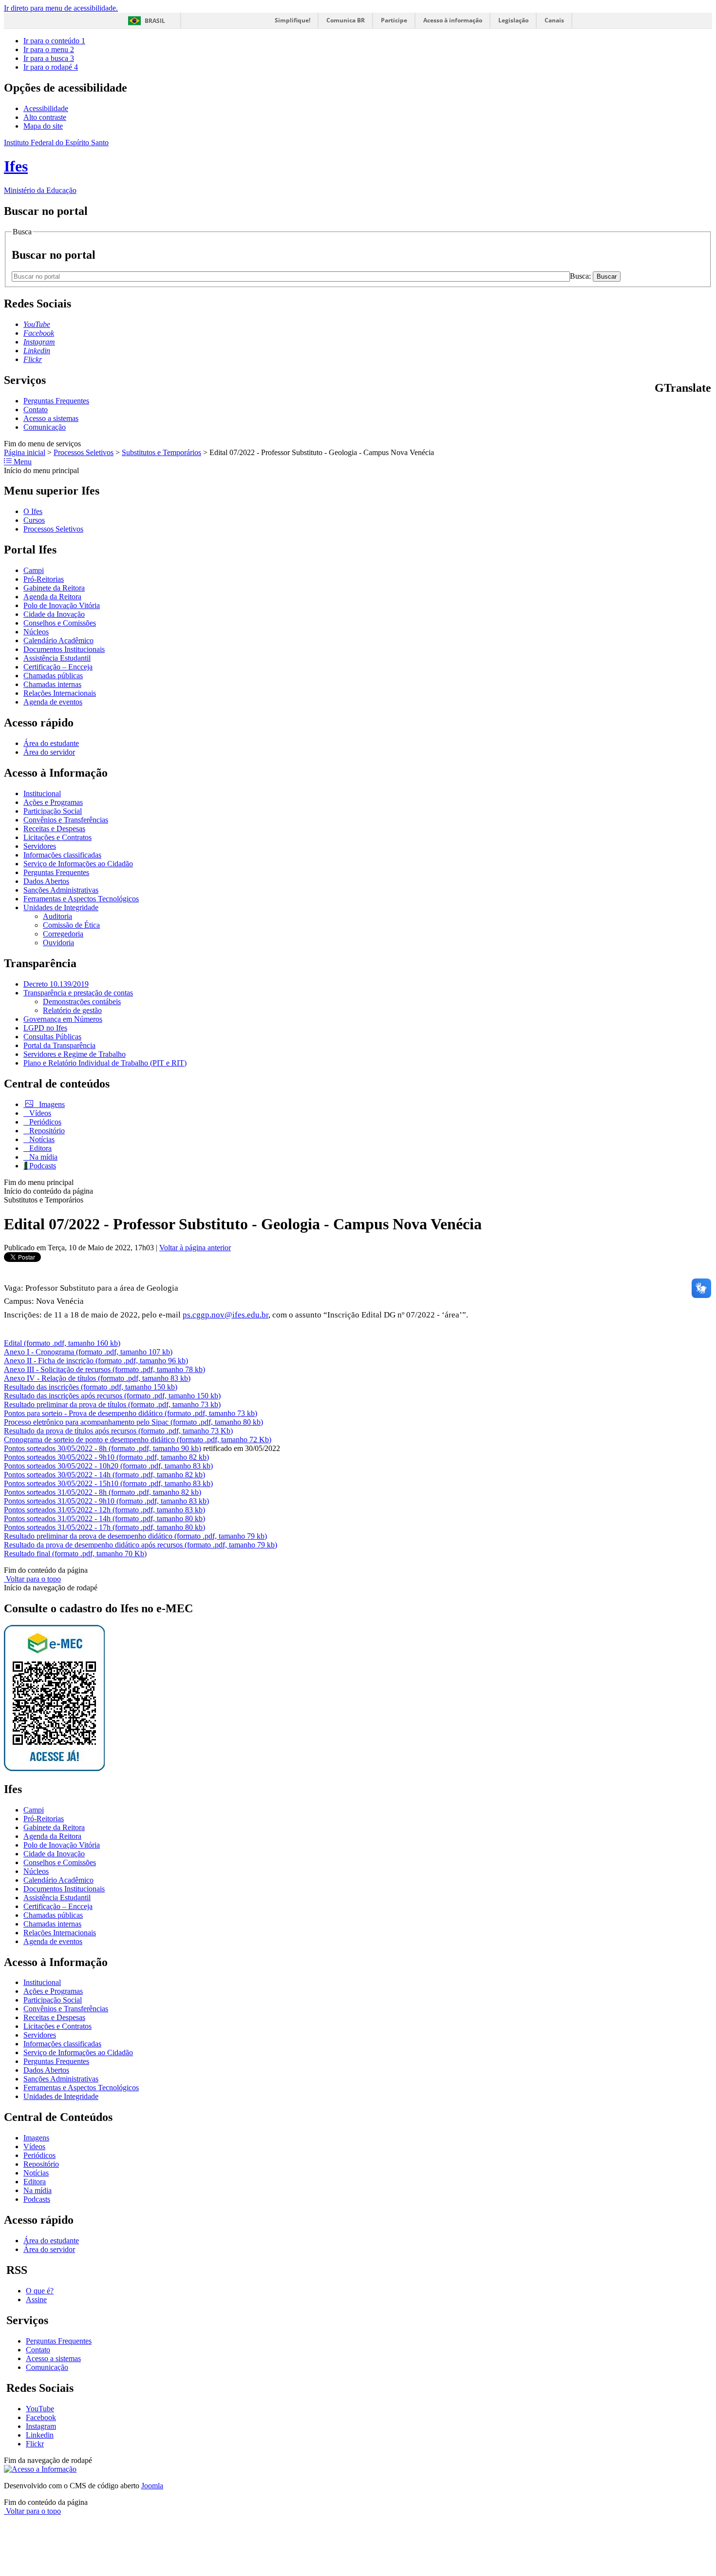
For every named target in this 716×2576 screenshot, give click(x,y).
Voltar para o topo (32, 1579)
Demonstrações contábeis (82, 1002)
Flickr (35, 2444)
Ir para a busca (49, 58)
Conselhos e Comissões (60, 623)
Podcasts (42, 1166)
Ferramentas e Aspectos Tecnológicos (81, 899)
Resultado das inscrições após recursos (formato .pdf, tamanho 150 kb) (112, 1396)
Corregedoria (63, 934)
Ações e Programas (53, 802)
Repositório (46, 1131)
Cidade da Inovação (54, 614)
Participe (394, 20)
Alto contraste (45, 117)
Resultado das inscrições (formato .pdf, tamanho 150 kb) (91, 1387)
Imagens (51, 1104)
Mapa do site (43, 126)
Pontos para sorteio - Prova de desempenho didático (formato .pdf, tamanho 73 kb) (131, 1413)
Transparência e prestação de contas (78, 993)
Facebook (41, 2417)
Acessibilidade (46, 108)
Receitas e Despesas (54, 829)
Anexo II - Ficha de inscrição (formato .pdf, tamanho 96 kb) (96, 1361)
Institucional (42, 793)
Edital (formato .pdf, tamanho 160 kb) (62, 1343)
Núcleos (36, 632)
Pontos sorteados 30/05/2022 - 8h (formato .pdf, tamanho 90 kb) (103, 1448)
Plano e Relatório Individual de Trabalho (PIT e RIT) (105, 1063)
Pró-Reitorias (44, 579)
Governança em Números (63, 1019)
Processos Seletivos (84, 452)
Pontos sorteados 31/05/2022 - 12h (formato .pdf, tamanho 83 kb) (104, 1510)
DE (696, 409)
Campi (34, 570)
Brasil (155, 21)
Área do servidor (49, 752)
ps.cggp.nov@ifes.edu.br (226, 1315)
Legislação (513, 20)
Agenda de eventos (53, 702)
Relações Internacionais (60, 693)
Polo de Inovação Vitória (62, 605)
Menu (22, 462)
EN (671, 409)
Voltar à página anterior (195, 1248)
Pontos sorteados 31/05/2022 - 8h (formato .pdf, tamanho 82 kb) (103, 1492)
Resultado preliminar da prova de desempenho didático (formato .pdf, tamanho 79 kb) (135, 1536)
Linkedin (40, 2435)
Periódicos (44, 1122)
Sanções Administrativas (61, 890)
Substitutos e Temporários (161, 452)
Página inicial (25, 452)
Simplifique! (292, 20)
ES (707, 409)
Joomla (152, 2486)
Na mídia (42, 1157)
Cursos (34, 520)
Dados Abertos (46, 881)
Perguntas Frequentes (56, 401)
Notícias (41, 1139)
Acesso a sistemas (51, 418)
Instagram (41, 2426)
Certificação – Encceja (58, 667)
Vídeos (39, 1113)
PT (659, 409)
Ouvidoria (58, 943)
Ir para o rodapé (51, 67)
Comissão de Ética (71, 925)
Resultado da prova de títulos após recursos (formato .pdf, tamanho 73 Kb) (118, 1431)
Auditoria (57, 916)
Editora (39, 1148)
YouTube (40, 2409)
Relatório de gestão (72, 1010)
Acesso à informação (453, 20)
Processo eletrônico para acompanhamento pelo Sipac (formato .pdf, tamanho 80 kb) (133, 1422)
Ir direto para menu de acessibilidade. (61, 8)
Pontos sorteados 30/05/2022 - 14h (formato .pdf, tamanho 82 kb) (104, 1475)
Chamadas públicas (53, 676)
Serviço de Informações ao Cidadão (78, 864)
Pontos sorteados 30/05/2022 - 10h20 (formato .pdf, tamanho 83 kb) (108, 1466)
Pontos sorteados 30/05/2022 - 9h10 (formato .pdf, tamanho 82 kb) (106, 1457)
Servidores (40, 846)
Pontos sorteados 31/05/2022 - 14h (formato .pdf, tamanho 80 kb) (104, 1518)
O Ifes (33, 511)
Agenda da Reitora (52, 597)
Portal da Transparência (59, 1045)
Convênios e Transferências (66, 820)
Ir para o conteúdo (54, 41)
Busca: (581, 276)
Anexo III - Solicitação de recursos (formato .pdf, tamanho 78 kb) (104, 1369)
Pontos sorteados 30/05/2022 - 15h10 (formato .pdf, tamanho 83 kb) (108, 1483)
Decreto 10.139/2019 (56, 984)
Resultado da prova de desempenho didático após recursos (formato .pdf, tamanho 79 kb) (141, 1545)
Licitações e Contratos (57, 837)
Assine (36, 2299)
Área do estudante (51, 743)
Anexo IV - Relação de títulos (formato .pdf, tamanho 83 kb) (97, 1378)
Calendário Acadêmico (58, 640)
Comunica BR (346, 20)
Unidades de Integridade (61, 907)
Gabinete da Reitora (54, 588)
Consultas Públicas (52, 1037)
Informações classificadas (62, 855)
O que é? (40, 2291)
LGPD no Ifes (45, 1028)
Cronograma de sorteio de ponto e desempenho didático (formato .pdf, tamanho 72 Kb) (138, 1440)
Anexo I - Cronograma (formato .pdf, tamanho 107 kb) (88, 1352)
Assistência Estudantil (57, 658)
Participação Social (53, 811)
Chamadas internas (52, 684)
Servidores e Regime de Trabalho (75, 1054)
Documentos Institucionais (64, 649)
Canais (554, 20)
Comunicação (45, 427)
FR (683, 409)
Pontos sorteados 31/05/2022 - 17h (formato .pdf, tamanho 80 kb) (104, 1527)
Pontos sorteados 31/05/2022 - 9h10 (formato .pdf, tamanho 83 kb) (106, 1501)
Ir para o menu (49, 49)
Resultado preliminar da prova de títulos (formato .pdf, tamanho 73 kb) (112, 1404)
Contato (36, 410)
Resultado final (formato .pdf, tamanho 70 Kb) (75, 1554)
